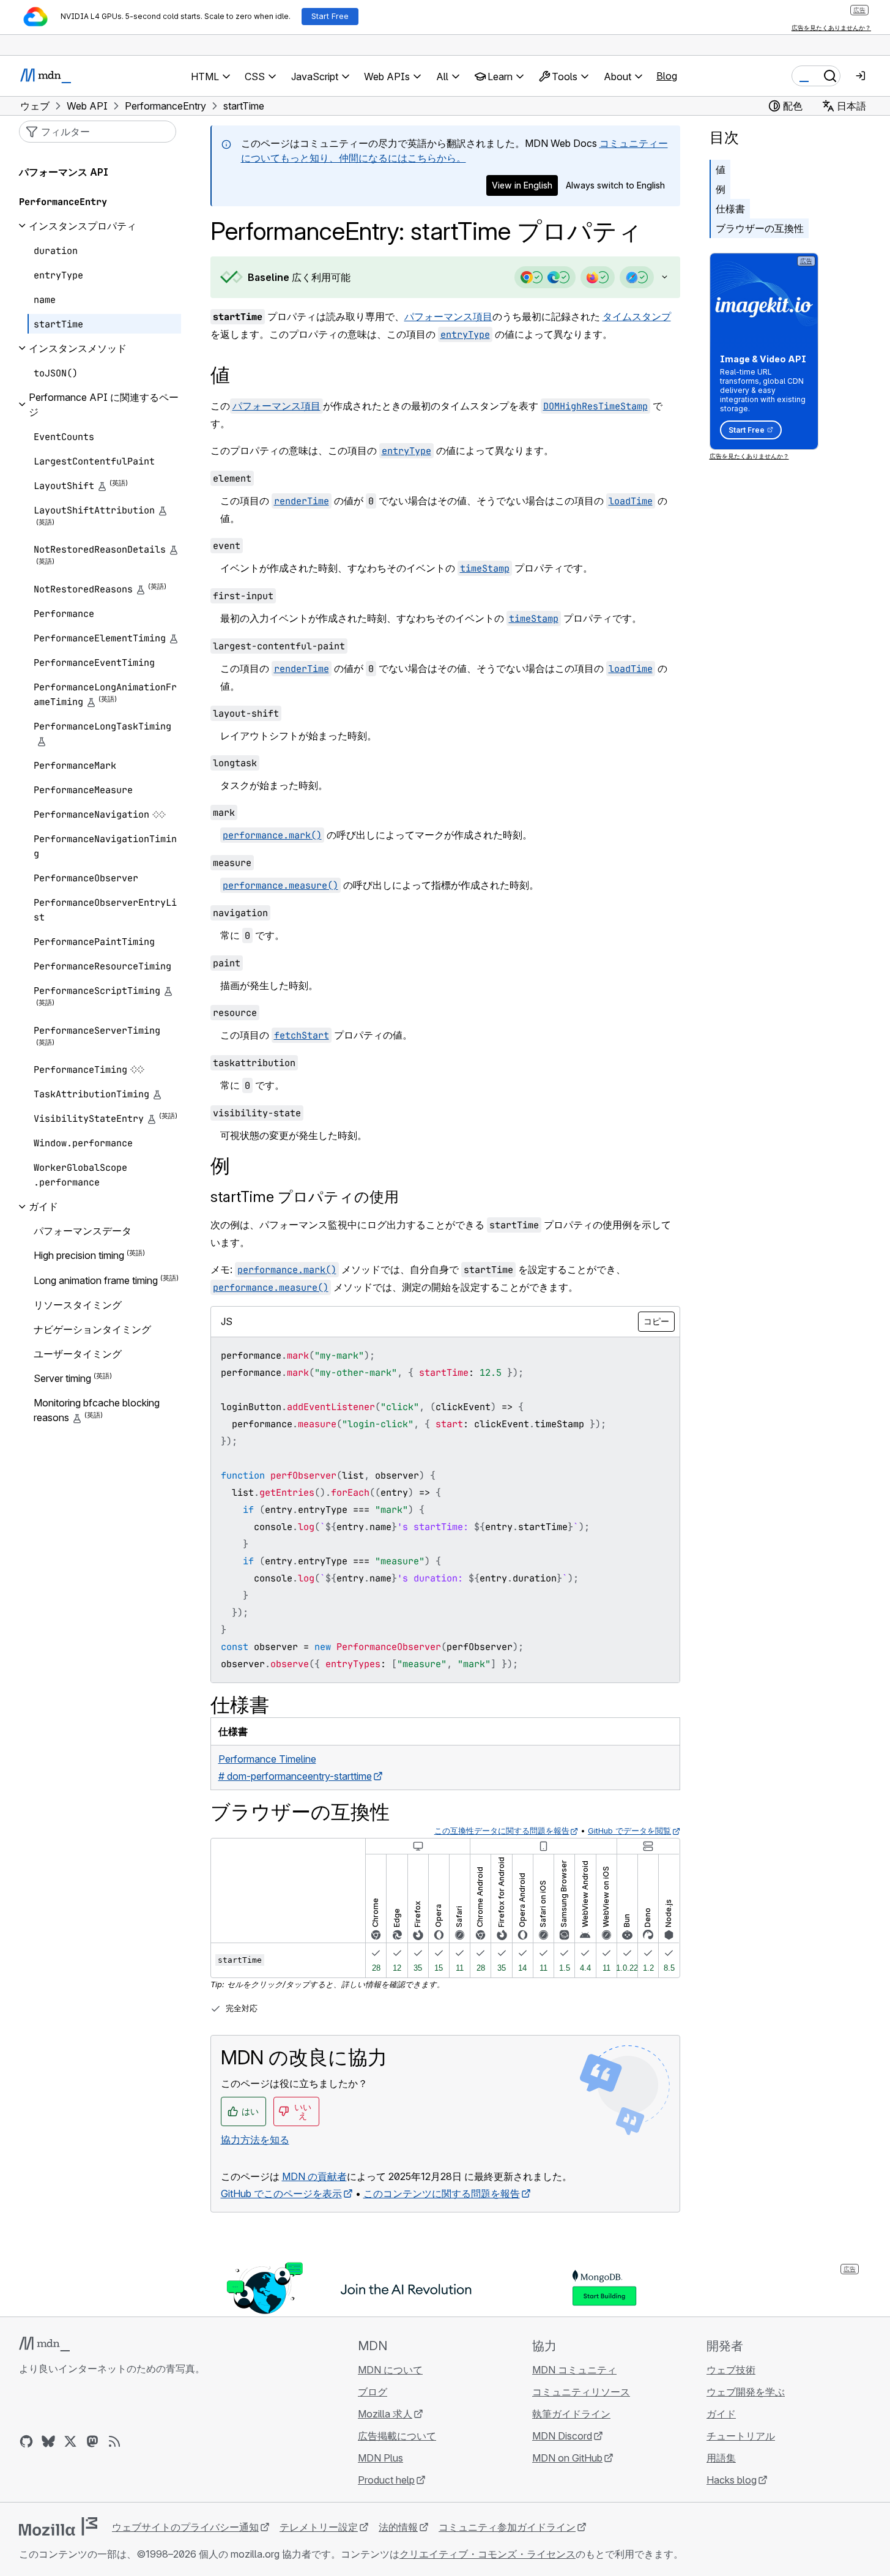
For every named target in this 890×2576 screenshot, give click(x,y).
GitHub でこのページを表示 (281, 2193)
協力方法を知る (255, 2140)
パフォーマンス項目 (448, 316)
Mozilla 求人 (385, 2414)
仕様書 (730, 209)
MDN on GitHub (567, 2458)
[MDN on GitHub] (26, 2441)
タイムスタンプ (637, 316)
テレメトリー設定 (319, 2527)
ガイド (721, 2414)
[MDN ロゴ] (44, 2344)
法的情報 (398, 2527)
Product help (386, 2480)
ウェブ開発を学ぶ (746, 2392)
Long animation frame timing (96, 1280)
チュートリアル (741, 2436)
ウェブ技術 (731, 2370)
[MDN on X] (70, 2441)
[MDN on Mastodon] (92, 2441)
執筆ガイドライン (571, 2414)
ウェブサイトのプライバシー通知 (185, 2527)
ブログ (373, 2392)
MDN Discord (562, 2436)
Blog (667, 76)
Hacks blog (732, 2480)
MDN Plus (380, 2458)
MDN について (390, 2370)
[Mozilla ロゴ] (58, 2526)
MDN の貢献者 (314, 2176)
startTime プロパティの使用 (305, 1197)
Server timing (62, 1378)
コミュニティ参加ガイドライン (507, 2527)
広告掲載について (397, 2436)
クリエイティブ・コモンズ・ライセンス (488, 2554)
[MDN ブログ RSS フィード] (114, 2441)
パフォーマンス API (64, 172)
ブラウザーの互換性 (760, 228)
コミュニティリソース (581, 2392)
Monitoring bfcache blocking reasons (97, 1410)
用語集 (721, 2458)
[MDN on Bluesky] (48, 2441)
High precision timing (79, 1256)
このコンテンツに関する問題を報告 (442, 2193)
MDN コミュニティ (574, 2370)
